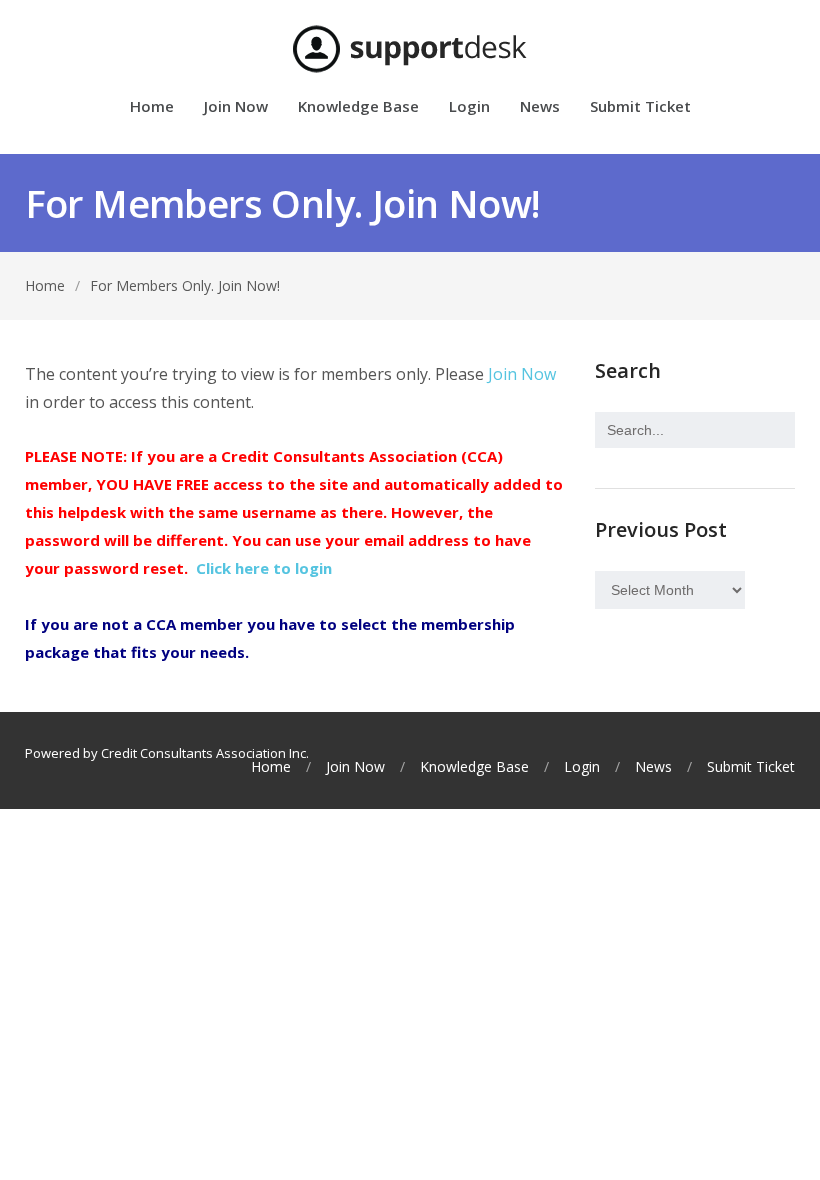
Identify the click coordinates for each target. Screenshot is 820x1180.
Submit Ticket (640, 107)
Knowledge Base (358, 107)
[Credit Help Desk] (410, 49)
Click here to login (264, 568)
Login (469, 107)
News (540, 107)
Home (152, 107)
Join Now (236, 107)
